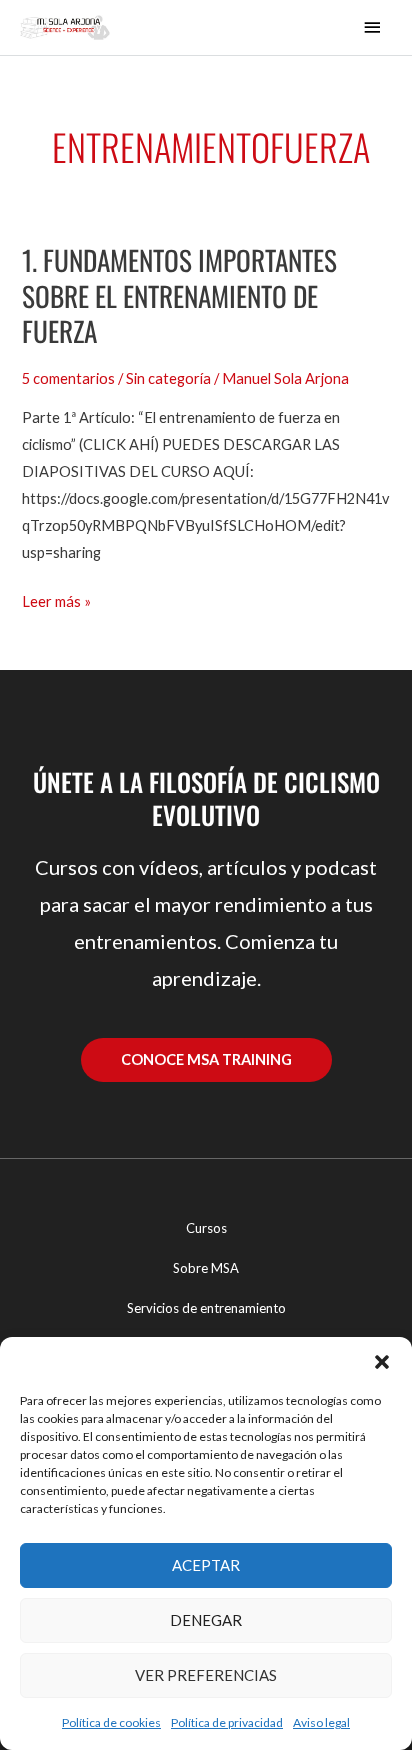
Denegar (206, 1620)
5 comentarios (68, 378)
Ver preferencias (206, 1675)
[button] (382, 1362)
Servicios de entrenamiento (206, 1308)
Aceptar (206, 1565)
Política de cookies (111, 1722)
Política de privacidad (227, 1722)
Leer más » (56, 599)
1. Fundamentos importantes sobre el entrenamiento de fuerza (179, 295)
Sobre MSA (206, 1268)
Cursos (206, 1228)
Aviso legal (321, 1722)
